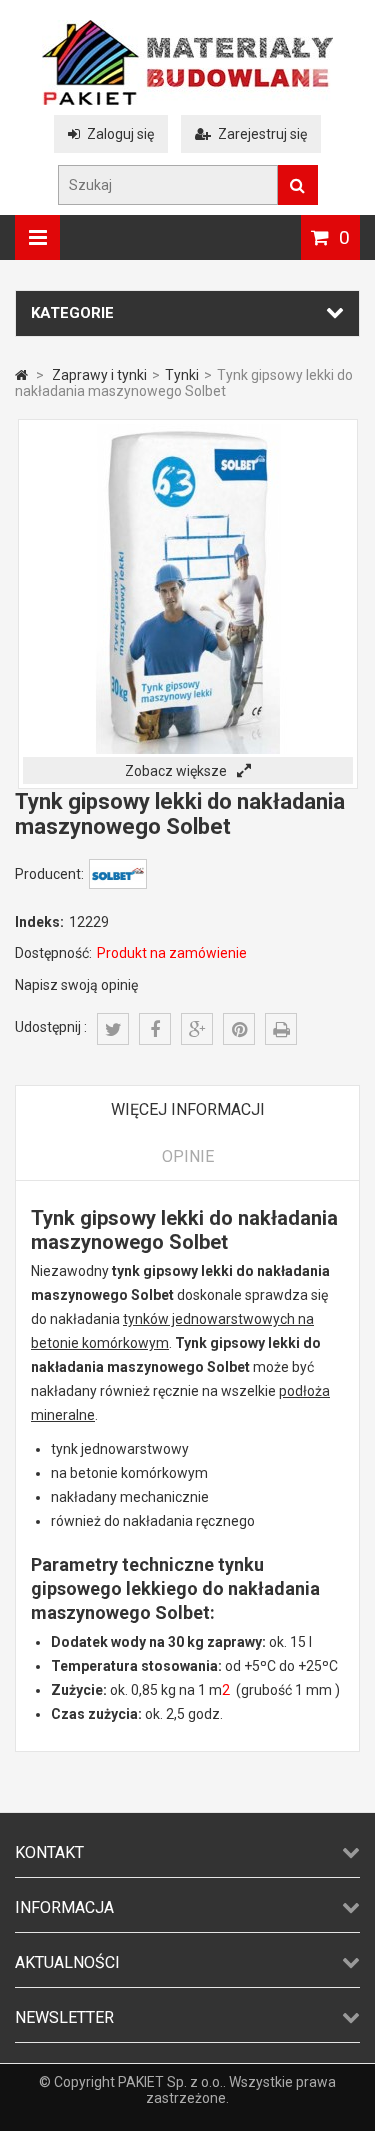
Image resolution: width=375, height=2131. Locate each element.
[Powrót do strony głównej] (21, 375)
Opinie (188, 1156)
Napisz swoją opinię (76, 985)
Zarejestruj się (262, 134)
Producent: (49, 874)
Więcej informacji (188, 1109)
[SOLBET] (118, 884)
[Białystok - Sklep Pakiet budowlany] (187, 100)
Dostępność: (53, 953)
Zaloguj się (120, 134)
